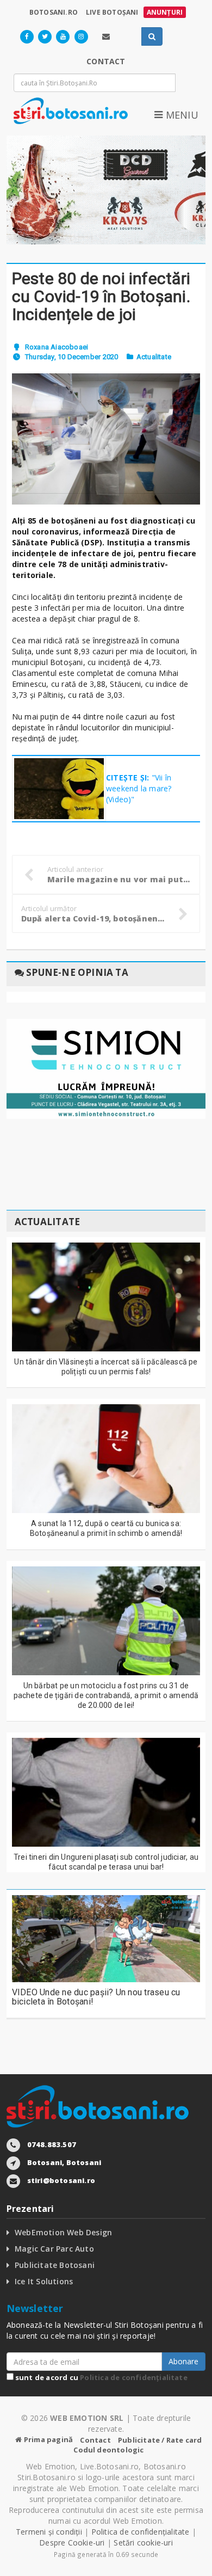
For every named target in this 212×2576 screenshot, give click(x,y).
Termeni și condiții (49, 2532)
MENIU (180, 115)
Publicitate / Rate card (160, 2440)
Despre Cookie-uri (72, 2543)
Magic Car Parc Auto (54, 2249)
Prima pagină (48, 2439)
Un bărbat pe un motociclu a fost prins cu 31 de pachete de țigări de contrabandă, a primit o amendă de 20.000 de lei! (106, 1695)
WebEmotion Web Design (63, 2232)
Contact (95, 2440)
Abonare (183, 2361)
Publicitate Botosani (55, 2265)
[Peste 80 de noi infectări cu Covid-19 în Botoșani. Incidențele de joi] (106, 439)
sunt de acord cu (101, 2377)
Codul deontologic (108, 2450)
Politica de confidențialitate (134, 2377)
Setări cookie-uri (143, 2543)
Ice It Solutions (44, 2281)
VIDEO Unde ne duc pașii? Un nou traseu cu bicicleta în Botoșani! (96, 1997)
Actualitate (154, 357)
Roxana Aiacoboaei (57, 347)
